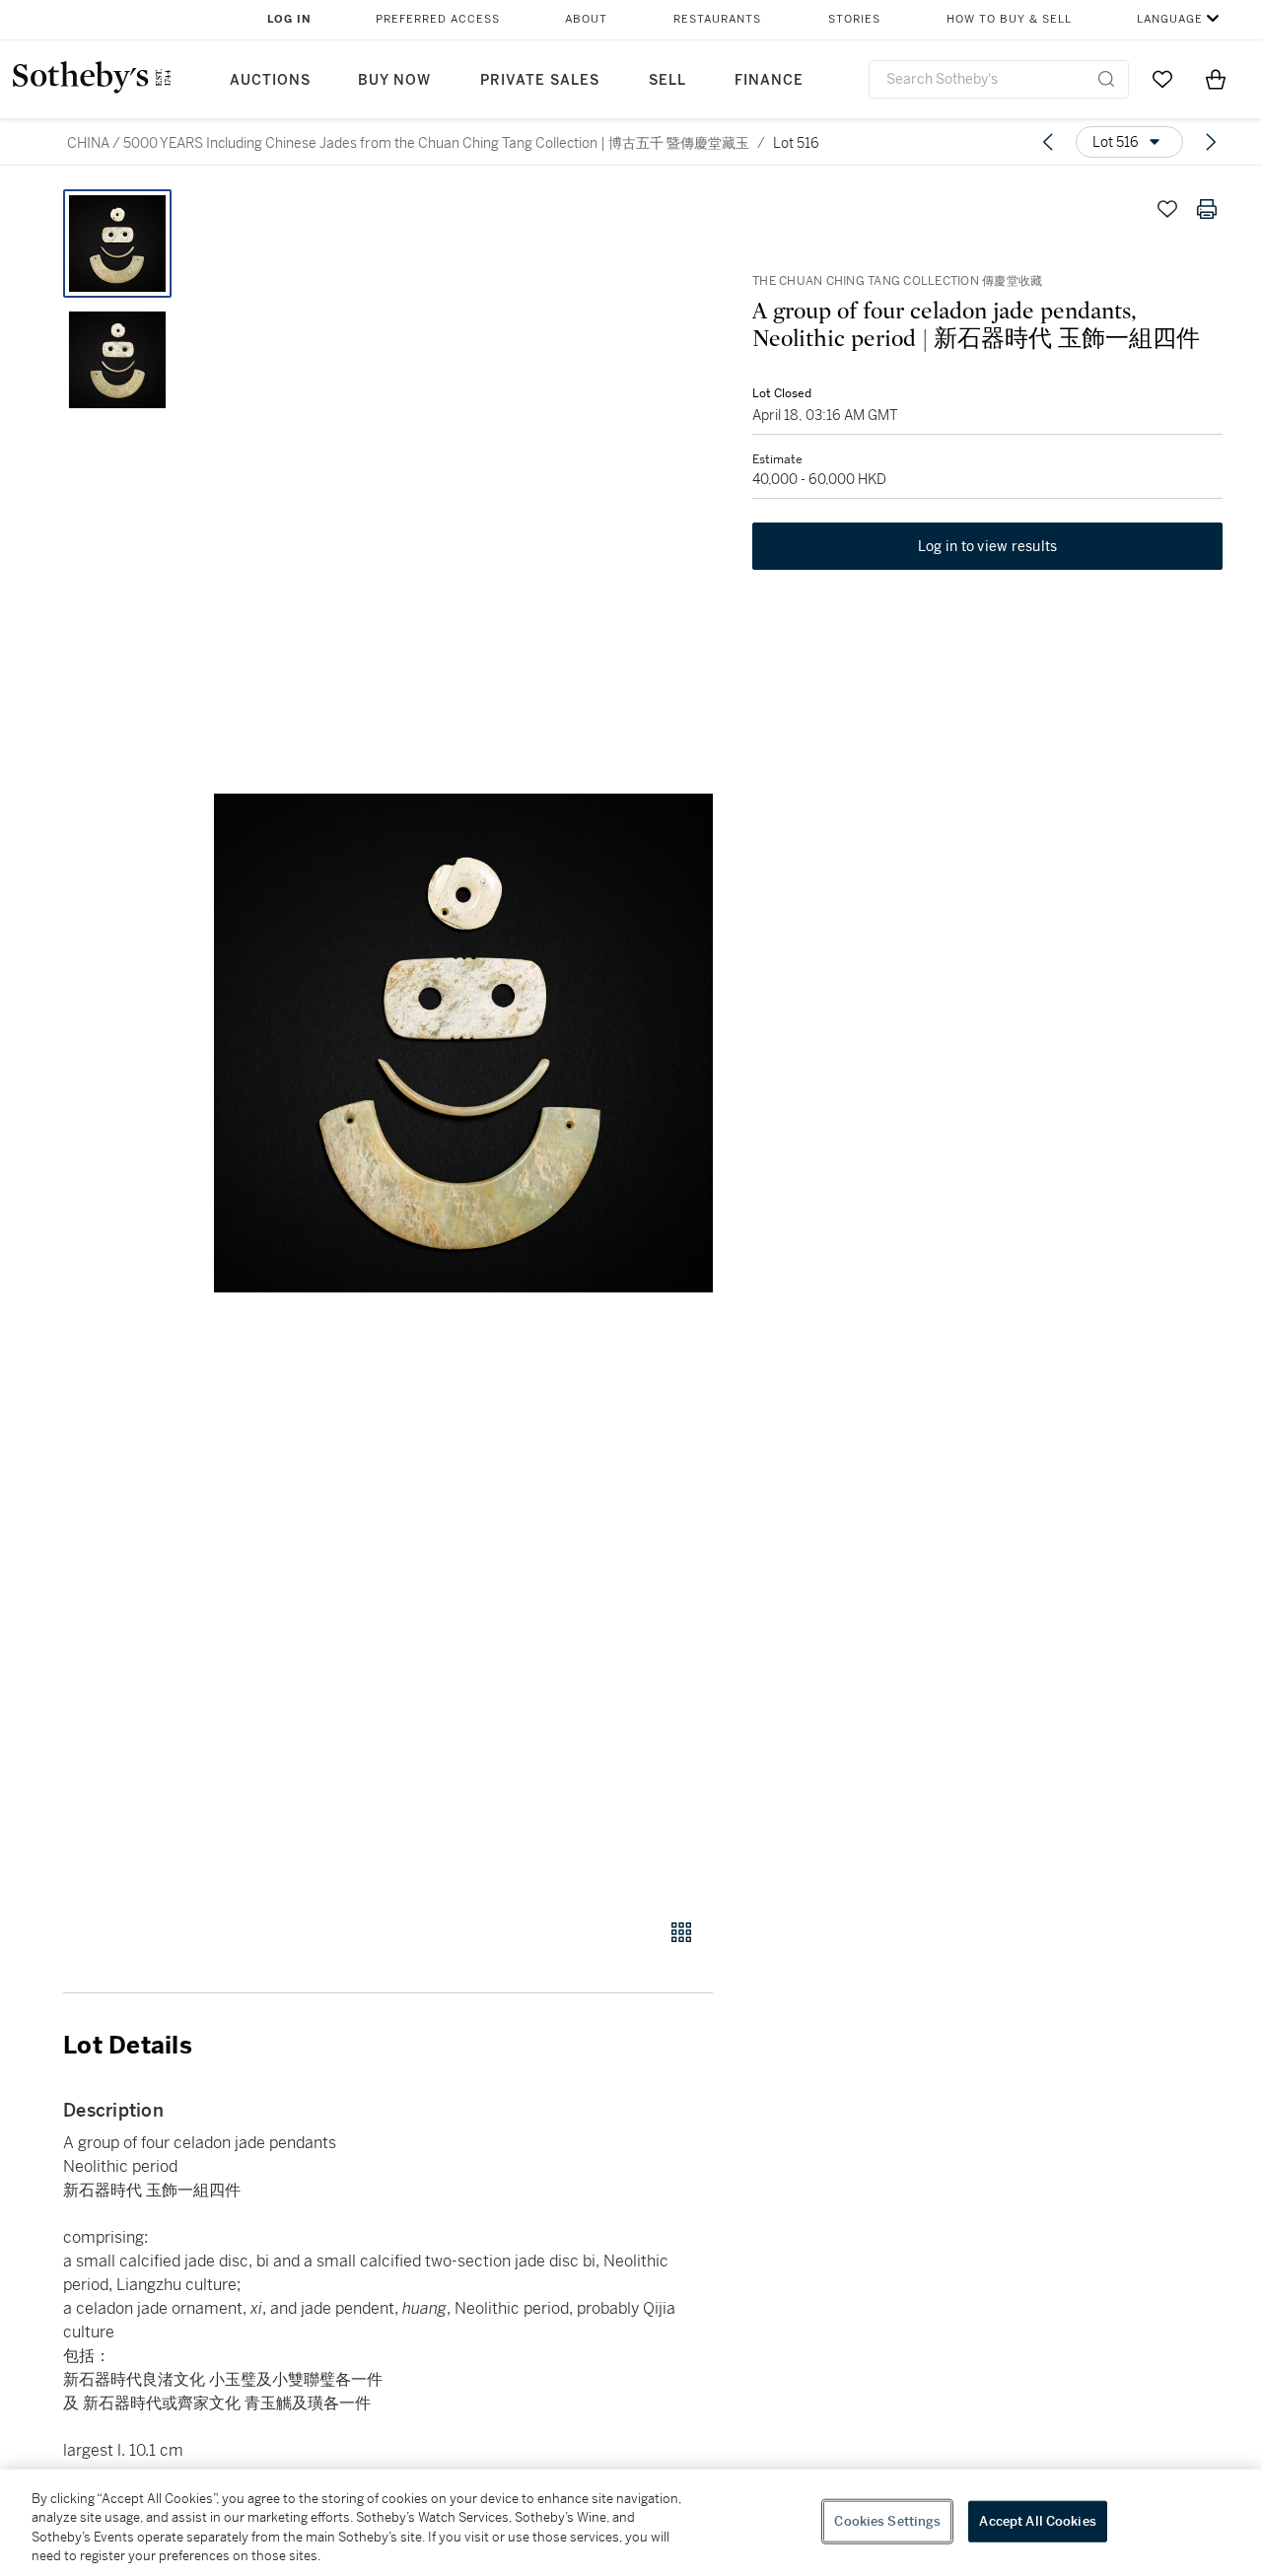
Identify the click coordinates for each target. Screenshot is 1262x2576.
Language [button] (1170, 19)
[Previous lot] (1048, 142)
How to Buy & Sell (1009, 19)
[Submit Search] (1106, 79)
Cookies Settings (887, 2521)
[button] (463, 1043)
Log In (289, 19)
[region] (631, 2523)
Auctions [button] (270, 80)
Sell (667, 80)
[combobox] (999, 79)
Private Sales (540, 80)
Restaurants (717, 19)
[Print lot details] (1207, 209)
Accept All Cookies (1037, 2521)
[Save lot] (1167, 209)
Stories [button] (854, 19)
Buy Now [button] (394, 80)
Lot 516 (796, 143)
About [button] (586, 19)
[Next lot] (1211, 142)
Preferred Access (438, 19)
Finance (769, 80)
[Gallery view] (681, 1932)
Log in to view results (988, 546)
